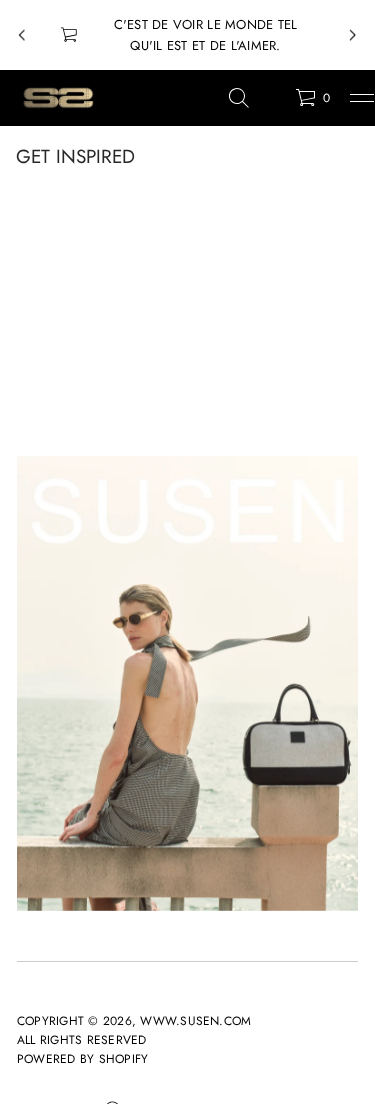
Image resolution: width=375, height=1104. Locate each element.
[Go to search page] (239, 98)
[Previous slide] (22, 35)
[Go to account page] (273, 102)
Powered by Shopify (82, 1059)
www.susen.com (195, 1021)
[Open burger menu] (362, 98)
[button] (239, 98)
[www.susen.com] (57, 98)
